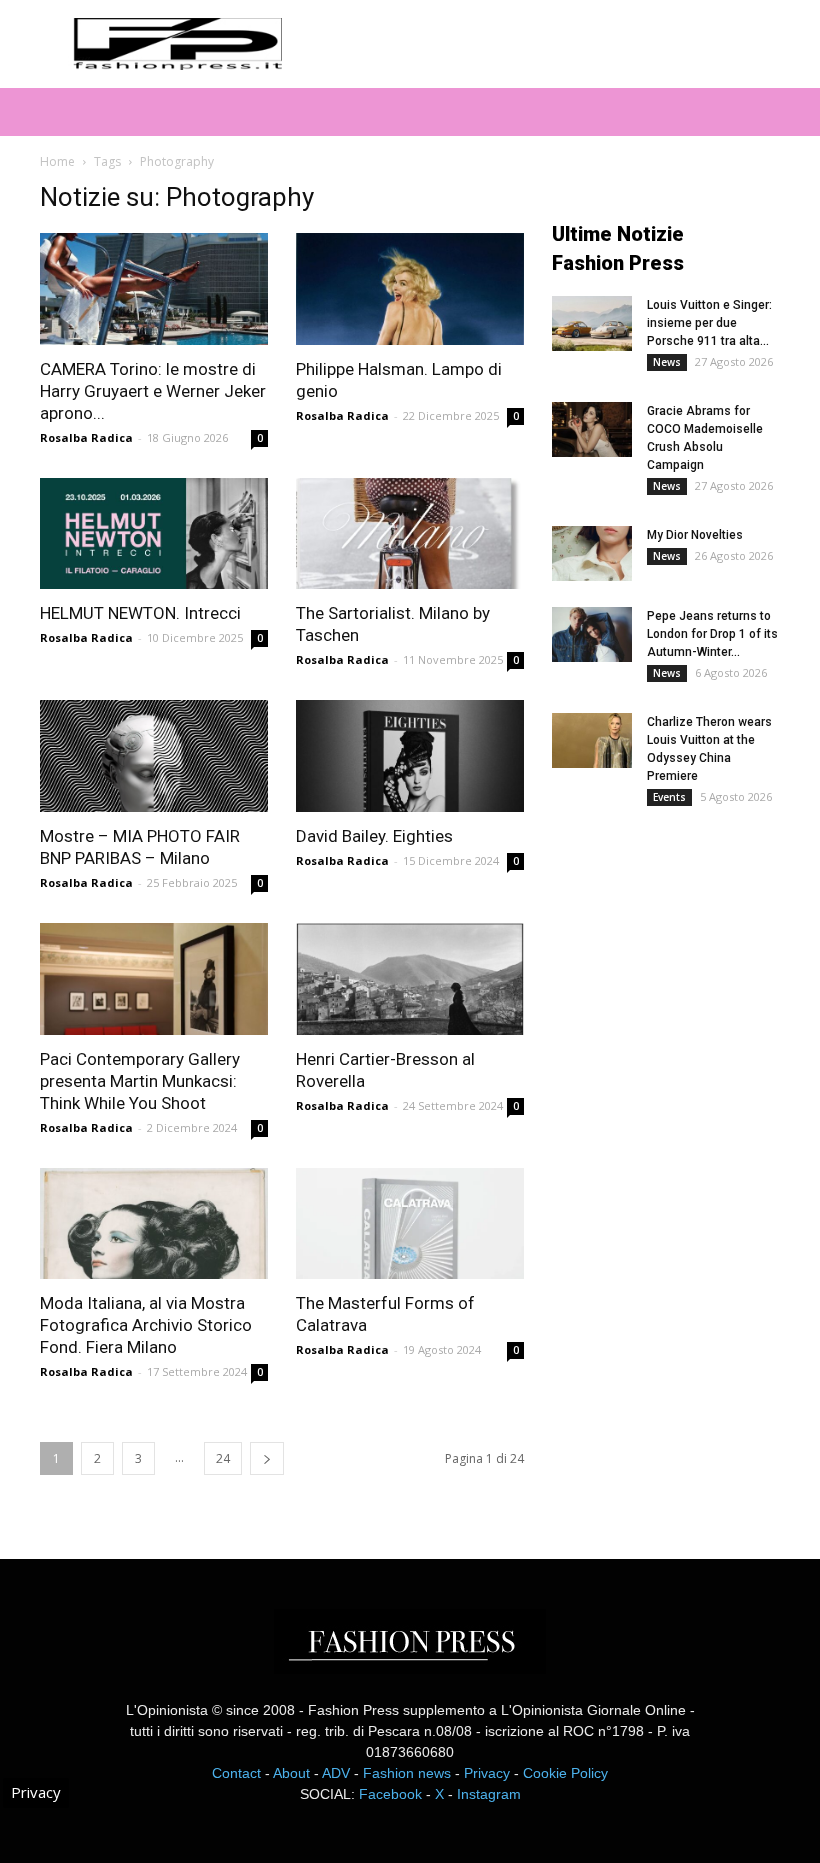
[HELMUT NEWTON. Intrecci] (154, 534)
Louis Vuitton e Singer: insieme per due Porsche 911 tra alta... (709, 323)
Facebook (390, 1794)
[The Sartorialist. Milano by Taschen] (410, 534)
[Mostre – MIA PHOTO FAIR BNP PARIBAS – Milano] (154, 756)
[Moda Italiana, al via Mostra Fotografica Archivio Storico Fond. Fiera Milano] (154, 1224)
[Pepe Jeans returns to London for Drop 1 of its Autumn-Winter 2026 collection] (592, 634)
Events (669, 797)
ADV (336, 1773)
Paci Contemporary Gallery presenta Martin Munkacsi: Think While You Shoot (140, 1081)
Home (57, 161)
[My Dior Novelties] (592, 553)
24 (223, 1458)
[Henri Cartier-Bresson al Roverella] (410, 979)
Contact (236, 1773)
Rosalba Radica (86, 437)
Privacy (487, 1773)
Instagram (489, 1794)
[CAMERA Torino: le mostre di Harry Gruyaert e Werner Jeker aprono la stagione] (154, 289)
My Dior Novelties (695, 535)
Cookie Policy (565, 1773)
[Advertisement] (686, 984)
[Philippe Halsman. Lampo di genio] (410, 289)
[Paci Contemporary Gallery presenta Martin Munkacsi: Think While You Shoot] (154, 979)
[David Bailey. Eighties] (410, 756)
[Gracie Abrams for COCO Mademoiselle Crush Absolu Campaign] (592, 429)
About (291, 1773)
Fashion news (407, 1773)
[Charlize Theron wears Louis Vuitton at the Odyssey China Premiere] (592, 740)
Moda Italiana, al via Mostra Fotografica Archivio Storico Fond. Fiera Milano (146, 1325)
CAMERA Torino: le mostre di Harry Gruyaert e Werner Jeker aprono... (153, 391)
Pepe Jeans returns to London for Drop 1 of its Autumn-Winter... (712, 634)
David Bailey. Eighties (374, 836)
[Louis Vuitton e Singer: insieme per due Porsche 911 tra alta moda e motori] (592, 323)
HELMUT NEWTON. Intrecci (140, 613)
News (667, 362)
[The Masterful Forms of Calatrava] (410, 1224)
